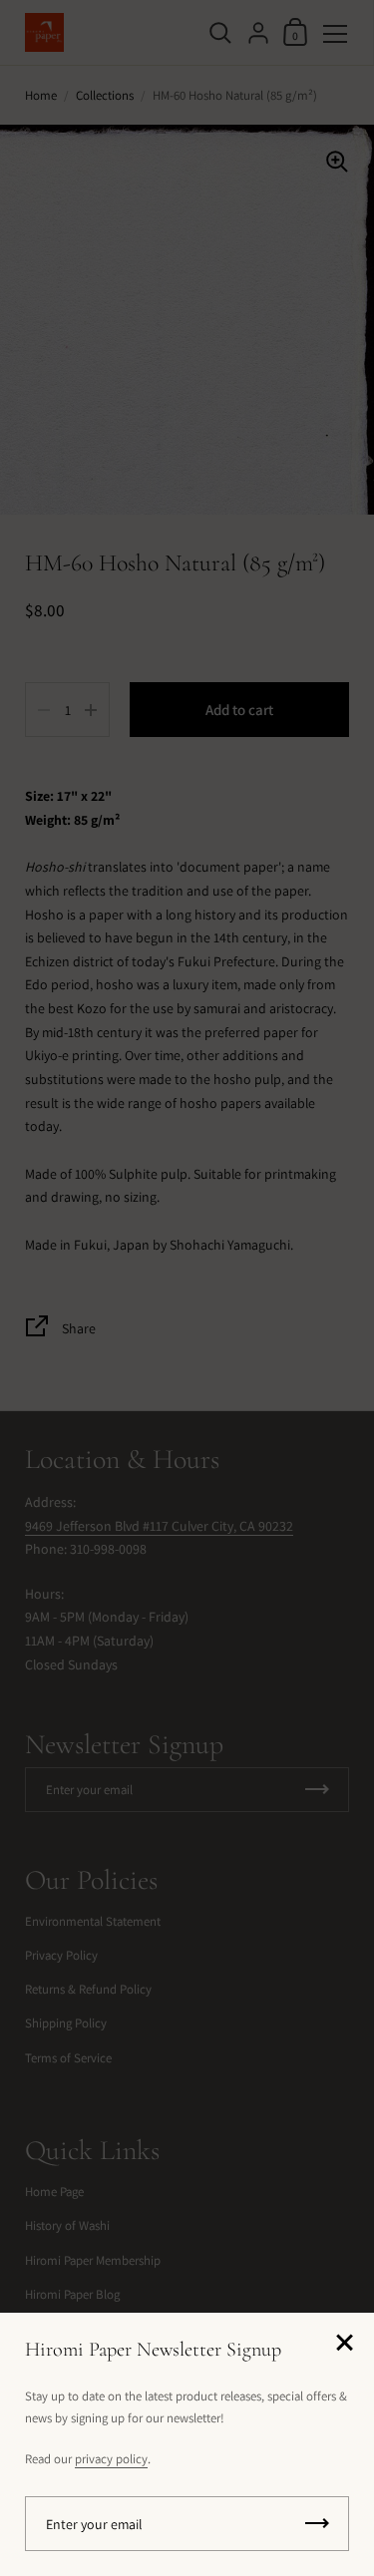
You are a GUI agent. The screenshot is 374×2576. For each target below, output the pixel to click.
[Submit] (317, 2524)
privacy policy (111, 2459)
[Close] (344, 2344)
